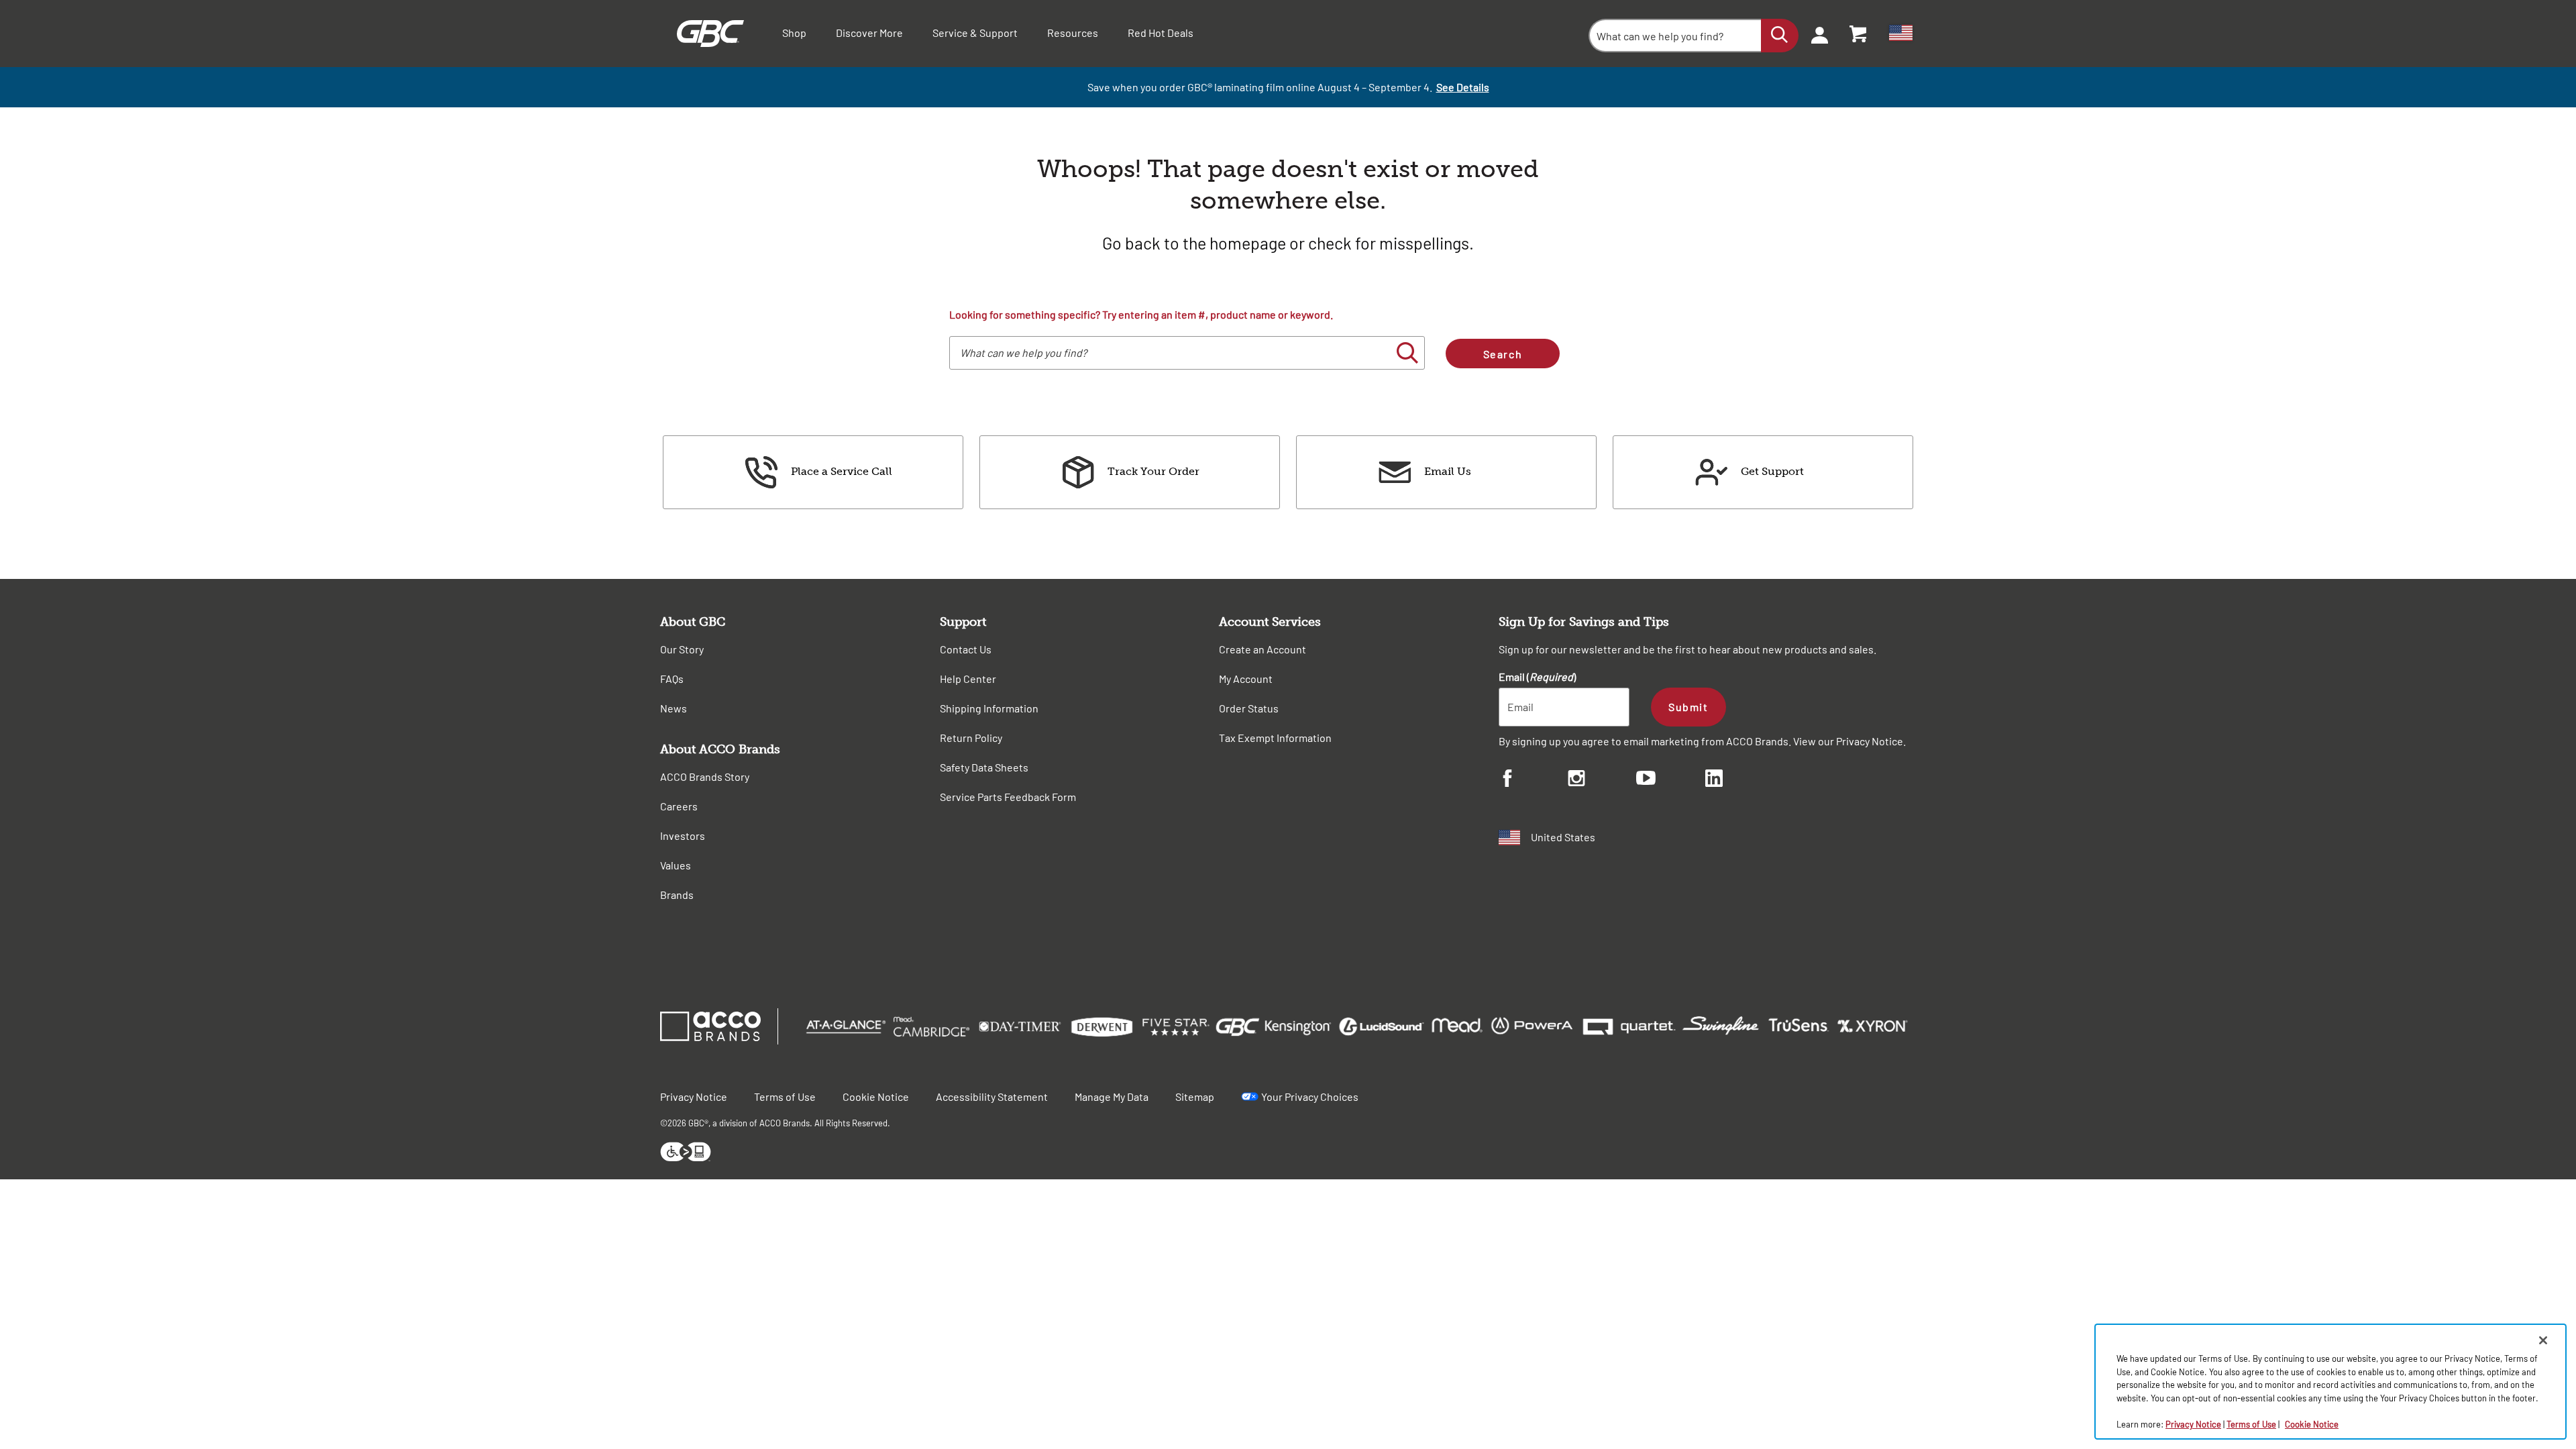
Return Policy (971, 738)
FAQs (672, 679)
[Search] (1780, 36)
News (674, 708)
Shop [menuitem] (794, 33)
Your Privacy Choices (1310, 1096)
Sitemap (1195, 1096)
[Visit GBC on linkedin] (1740, 780)
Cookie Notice (876, 1096)
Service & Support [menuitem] (975, 33)
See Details (1463, 87)
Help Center (968, 679)
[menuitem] (1815, 34)
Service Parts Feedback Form (1008, 797)
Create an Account (1263, 649)
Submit (1688, 707)
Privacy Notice (1870, 741)
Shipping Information (989, 708)
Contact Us (966, 649)
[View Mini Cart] (1859, 34)
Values (676, 865)
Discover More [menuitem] (869, 33)
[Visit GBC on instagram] (1602, 780)
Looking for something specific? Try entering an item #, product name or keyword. (1141, 314)
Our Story (682, 649)
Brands (677, 895)
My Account (1246, 679)
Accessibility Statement (992, 1096)
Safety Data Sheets (984, 767)
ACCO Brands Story (705, 776)
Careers (679, 806)
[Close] (2543, 1340)
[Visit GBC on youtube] (1671, 780)
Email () (1537, 677)
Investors (683, 836)
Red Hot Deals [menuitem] (1161, 33)
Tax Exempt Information (1275, 738)
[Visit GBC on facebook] (1533, 780)
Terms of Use (785, 1096)
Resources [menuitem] (1073, 33)
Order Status (1249, 708)
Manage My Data (1112, 1096)
